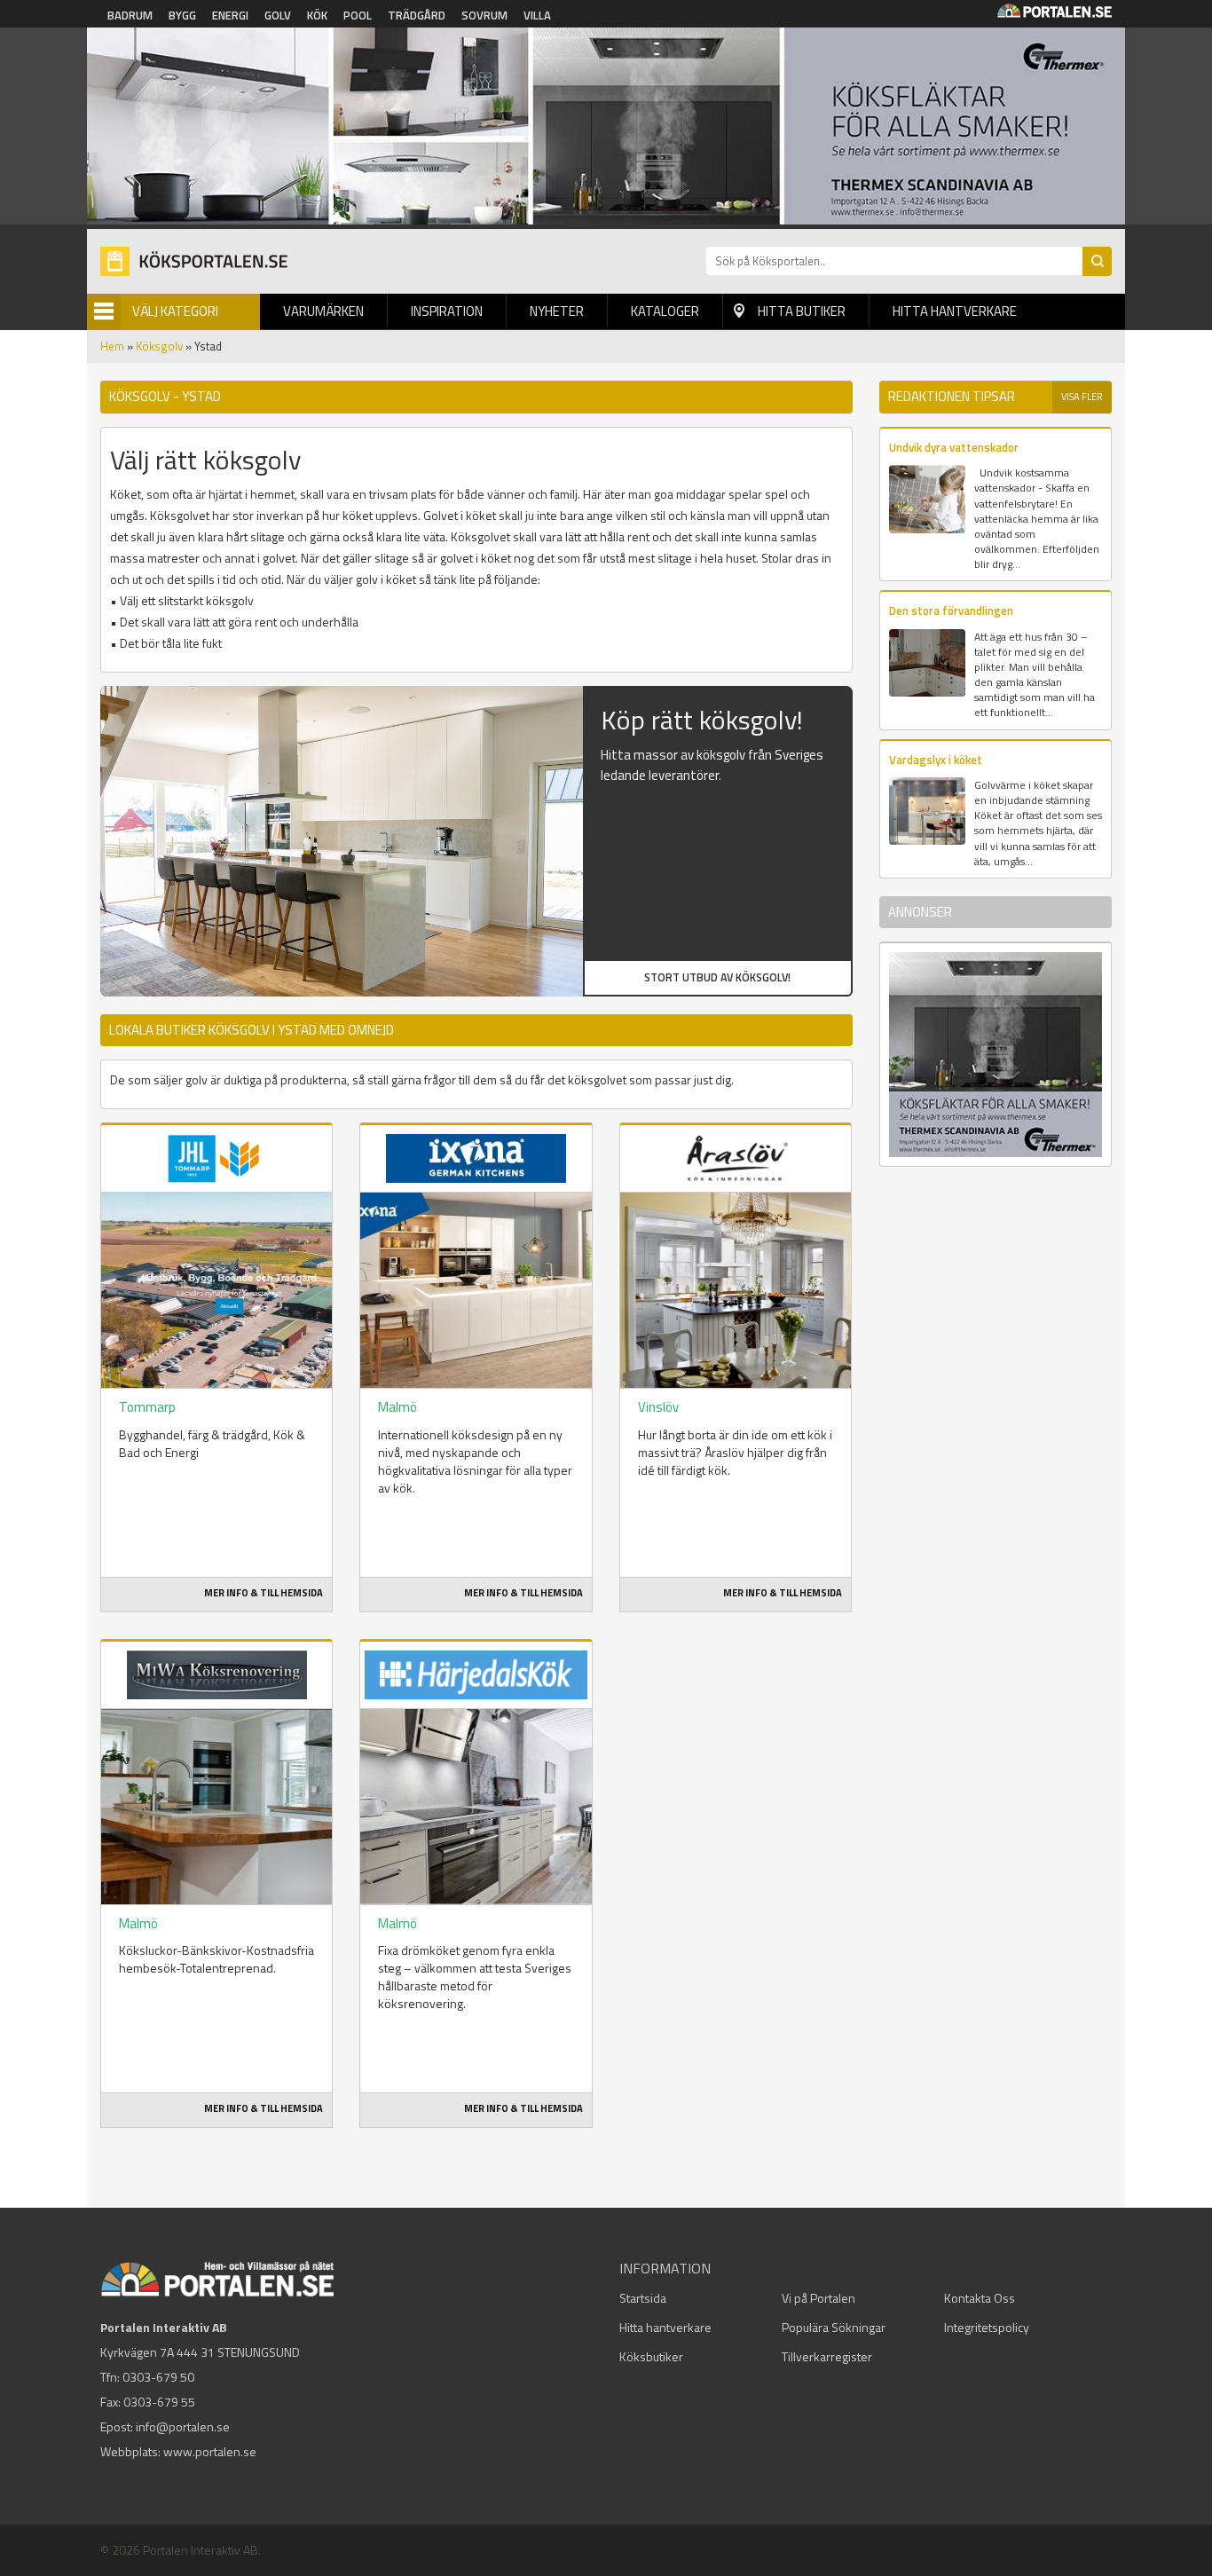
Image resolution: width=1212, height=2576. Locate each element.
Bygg (182, 15)
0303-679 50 (158, 2377)
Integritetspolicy (987, 2327)
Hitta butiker (802, 311)
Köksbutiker (651, 2356)
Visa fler (1082, 397)
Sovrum (484, 15)
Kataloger (665, 311)
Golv (278, 15)
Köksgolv (159, 346)
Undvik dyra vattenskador (954, 447)
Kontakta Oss (980, 2298)
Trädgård (417, 15)
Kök (317, 15)
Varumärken (323, 311)
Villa (537, 15)
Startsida (643, 2298)
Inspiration (447, 311)
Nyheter (557, 311)
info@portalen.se (183, 2426)
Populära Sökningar (834, 2327)
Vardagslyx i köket (936, 760)
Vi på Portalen (818, 2298)
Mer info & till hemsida (264, 1593)
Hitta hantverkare (955, 311)
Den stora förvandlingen (951, 611)
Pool (358, 15)
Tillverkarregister (827, 2356)
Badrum (130, 15)
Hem (112, 346)
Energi (230, 15)
